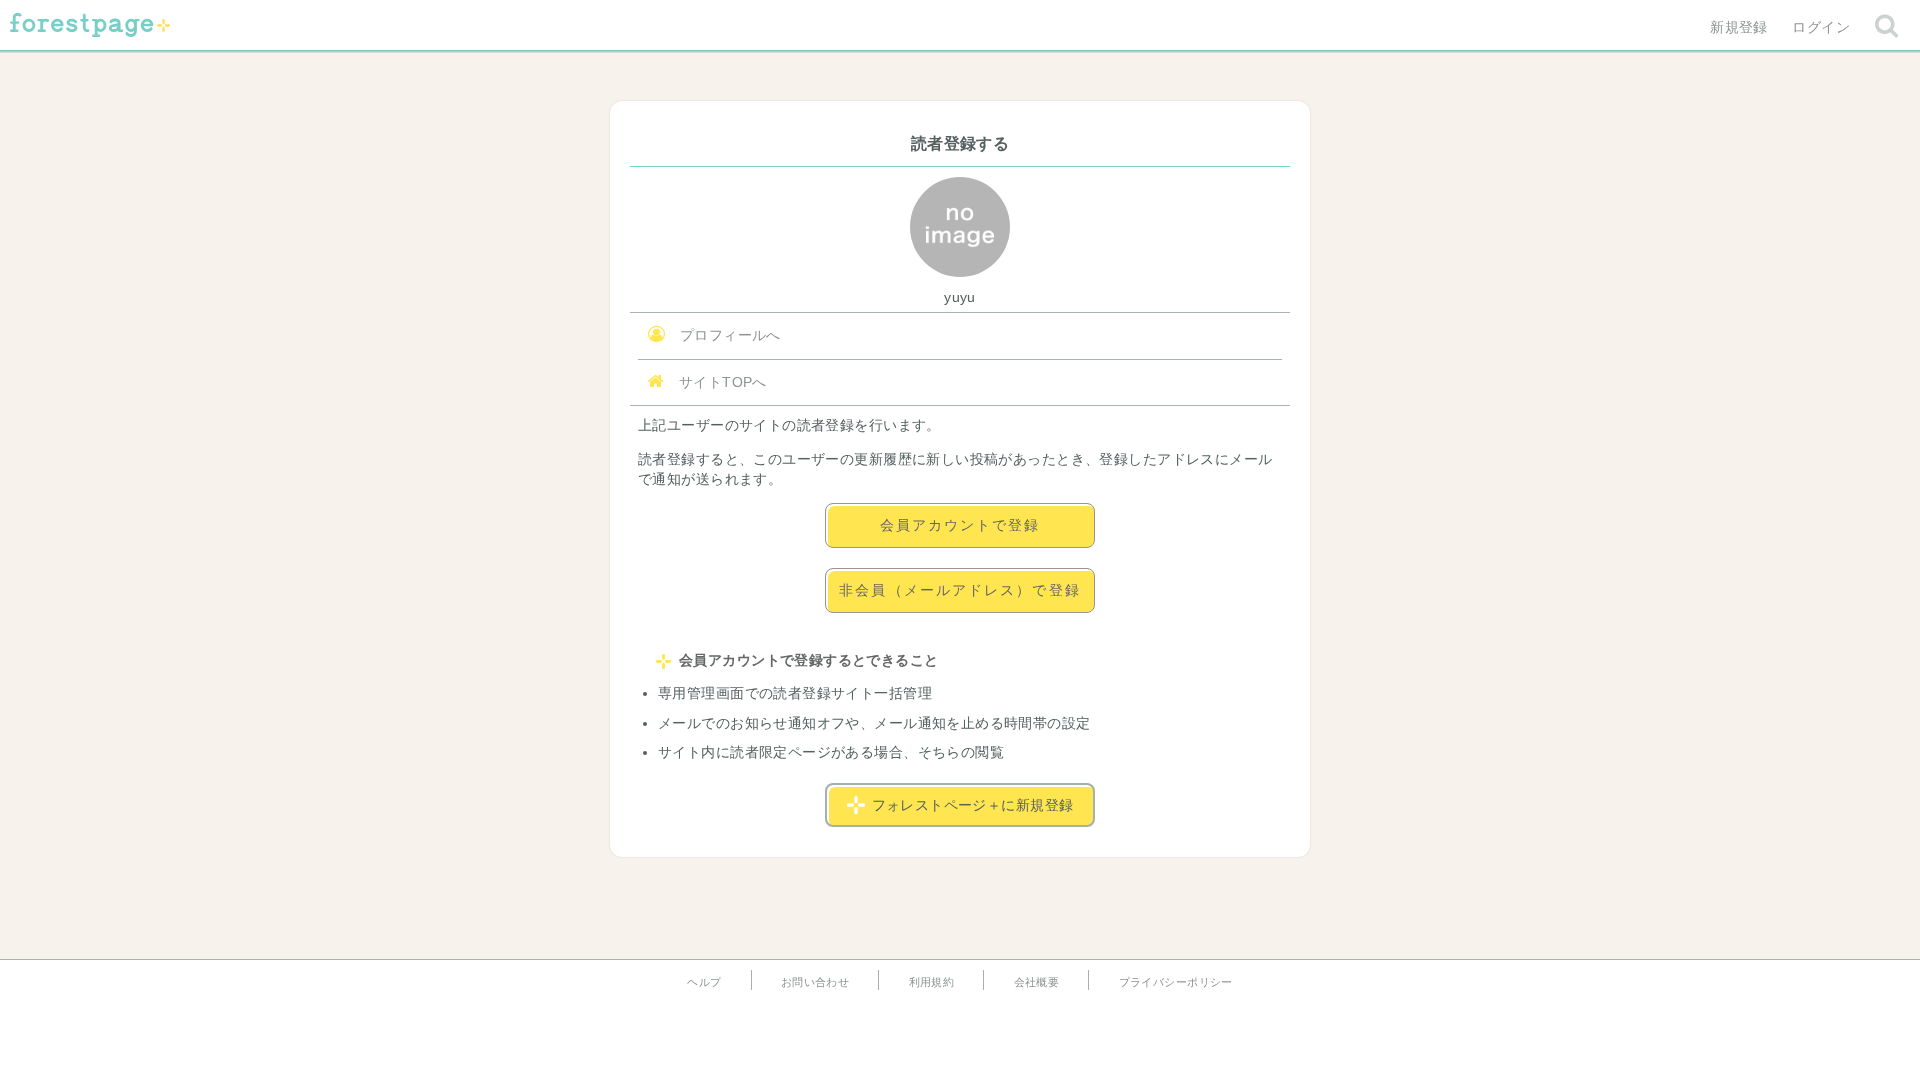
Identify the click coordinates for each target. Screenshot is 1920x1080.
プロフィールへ (727, 335)
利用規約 (932, 982)
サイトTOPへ (720, 382)
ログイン (1821, 27)
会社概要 (1037, 982)
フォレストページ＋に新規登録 (973, 805)
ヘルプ (704, 982)
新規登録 (1739, 27)
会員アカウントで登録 (960, 525)
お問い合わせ (815, 982)
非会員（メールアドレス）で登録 (960, 590)
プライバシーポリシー (1176, 982)
